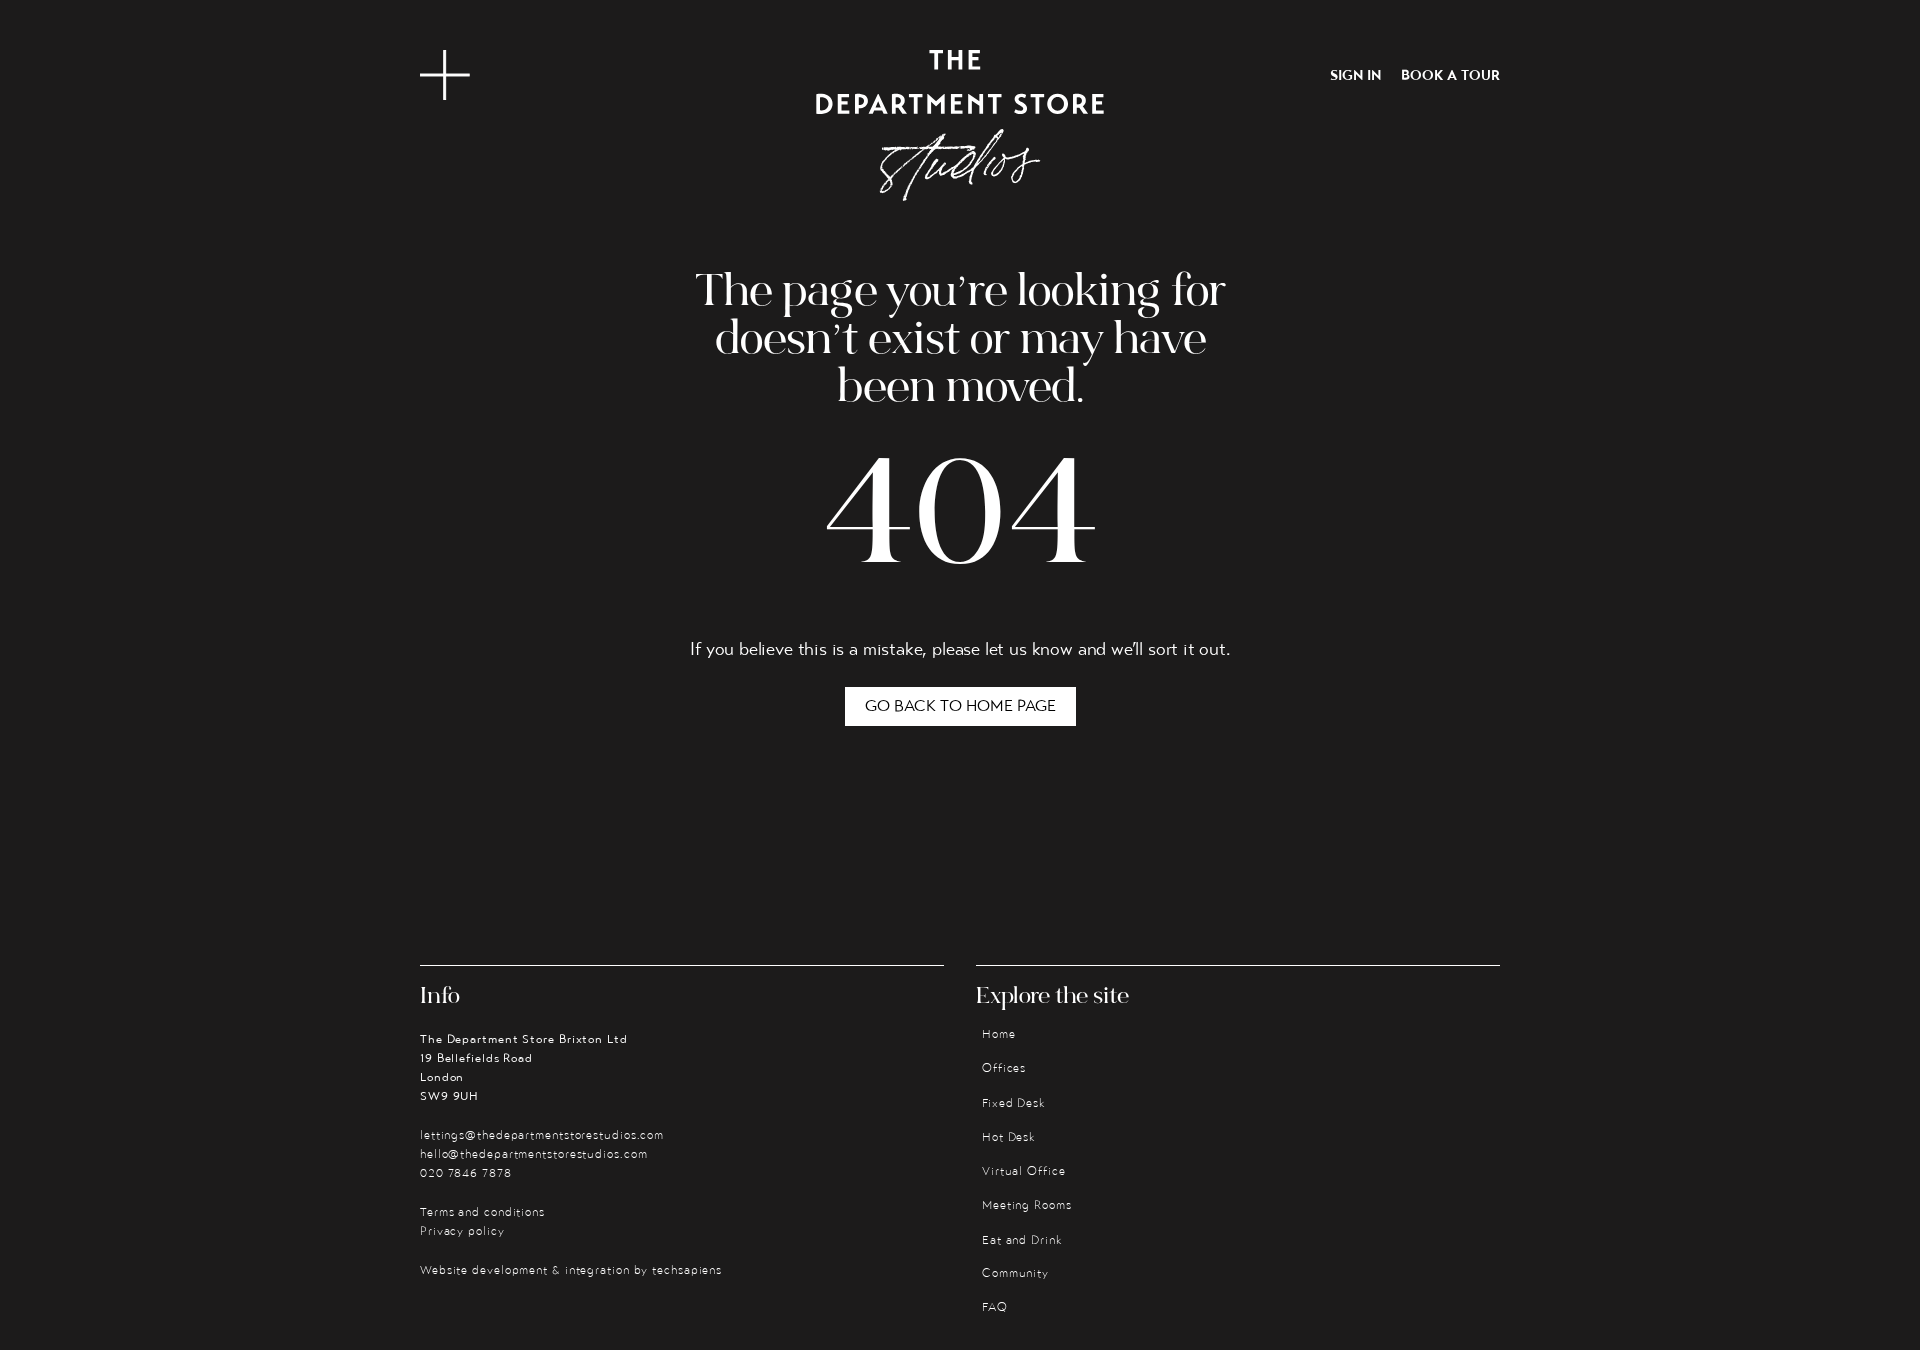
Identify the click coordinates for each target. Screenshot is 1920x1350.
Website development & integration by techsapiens (571, 1271)
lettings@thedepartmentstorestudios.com (542, 1136)
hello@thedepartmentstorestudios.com (534, 1155)
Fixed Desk (1014, 1104)
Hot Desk (1009, 1138)
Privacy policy (462, 1232)
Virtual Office (1024, 1172)
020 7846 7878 (466, 1174)
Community (1015, 1274)
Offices (1004, 1069)
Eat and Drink (1022, 1241)
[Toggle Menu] (445, 75)
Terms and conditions (482, 1213)
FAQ (995, 1308)
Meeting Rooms (1027, 1206)
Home (999, 1035)
